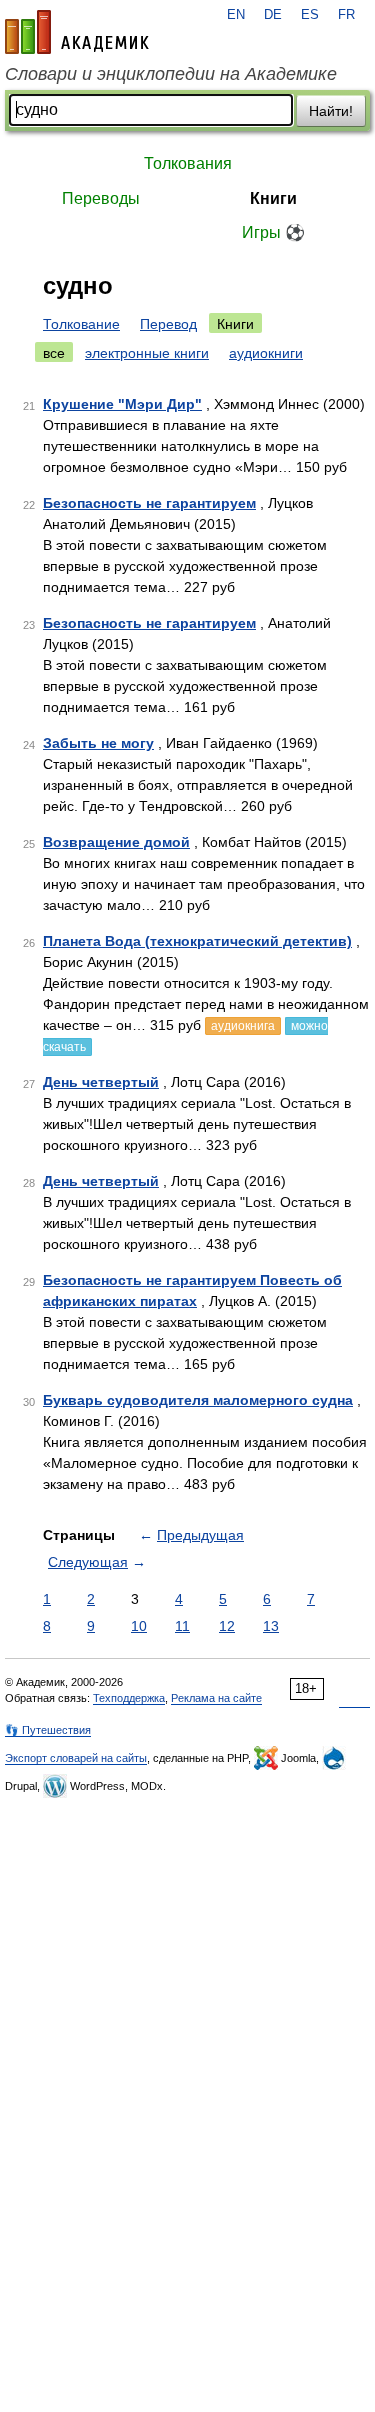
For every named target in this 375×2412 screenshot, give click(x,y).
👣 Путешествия (48, 1730)
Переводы (101, 198)
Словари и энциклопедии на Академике (171, 74)
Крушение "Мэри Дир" (122, 404)
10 (139, 1626)
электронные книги (147, 353)
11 (182, 1626)
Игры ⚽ (273, 232)
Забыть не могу (98, 743)
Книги (273, 198)
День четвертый (101, 1082)
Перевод (168, 324)
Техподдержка (129, 1698)
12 (227, 1626)
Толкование (81, 324)
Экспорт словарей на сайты (76, 1758)
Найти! (331, 111)
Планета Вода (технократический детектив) (197, 941)
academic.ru (77, 32)
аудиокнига (243, 1026)
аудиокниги (266, 353)
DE (273, 15)
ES (310, 15)
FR (346, 15)
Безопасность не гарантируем (149, 503)
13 (271, 1626)
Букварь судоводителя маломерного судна (198, 1400)
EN (236, 15)
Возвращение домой (116, 842)
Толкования (188, 163)
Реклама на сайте (216, 1698)
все (54, 353)
